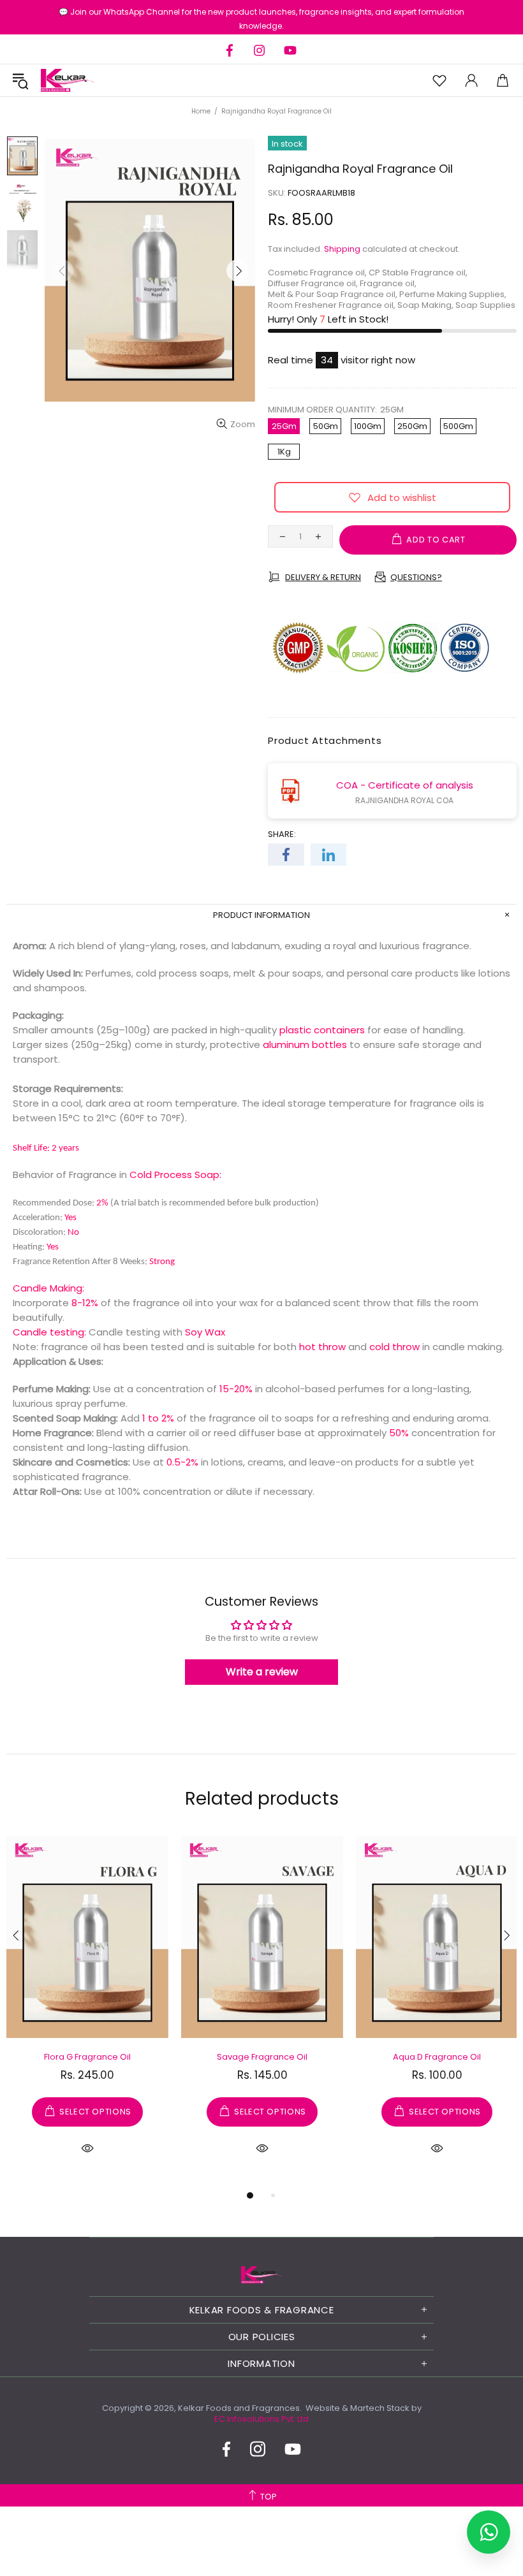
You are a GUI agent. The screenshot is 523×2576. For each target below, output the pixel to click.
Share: (282, 834)
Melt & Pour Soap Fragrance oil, (333, 294)
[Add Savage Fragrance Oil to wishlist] (196, 1849)
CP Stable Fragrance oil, (418, 273)
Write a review (262, 1672)
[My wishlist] (439, 81)
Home (201, 111)
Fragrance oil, (388, 283)
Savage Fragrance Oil (262, 2057)
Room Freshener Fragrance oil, (332, 305)
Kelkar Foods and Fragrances (68, 80)
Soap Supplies (485, 305)
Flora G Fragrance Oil (87, 2057)
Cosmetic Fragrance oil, (317, 273)
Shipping (342, 249)
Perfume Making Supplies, (453, 294)
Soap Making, (425, 305)
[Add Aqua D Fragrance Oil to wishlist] (371, 1849)
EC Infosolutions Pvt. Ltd (261, 2419)
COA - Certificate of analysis (405, 785)
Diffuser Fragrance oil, (313, 283)
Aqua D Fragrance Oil (437, 2057)
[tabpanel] (87, 2011)
